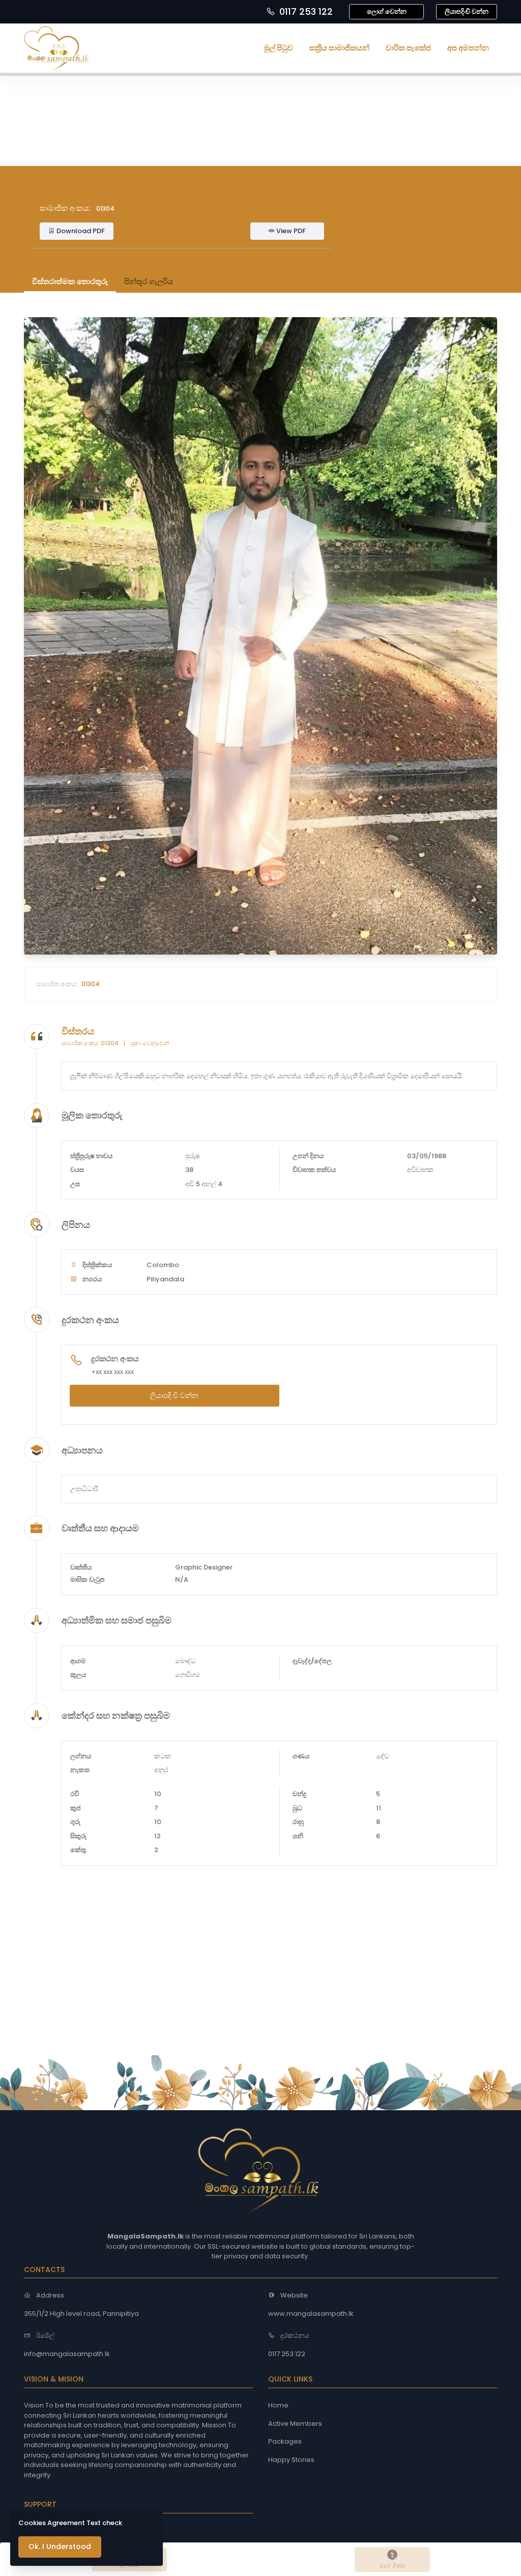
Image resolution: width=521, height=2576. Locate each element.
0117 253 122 (306, 11)
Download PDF (80, 231)
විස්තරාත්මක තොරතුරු (70, 281)
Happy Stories (291, 2460)
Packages (285, 2441)
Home (278, 2405)
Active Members (295, 2424)
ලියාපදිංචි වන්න (467, 11)
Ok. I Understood (60, 2546)
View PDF (290, 231)
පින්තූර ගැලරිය (149, 281)
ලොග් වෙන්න (387, 11)
